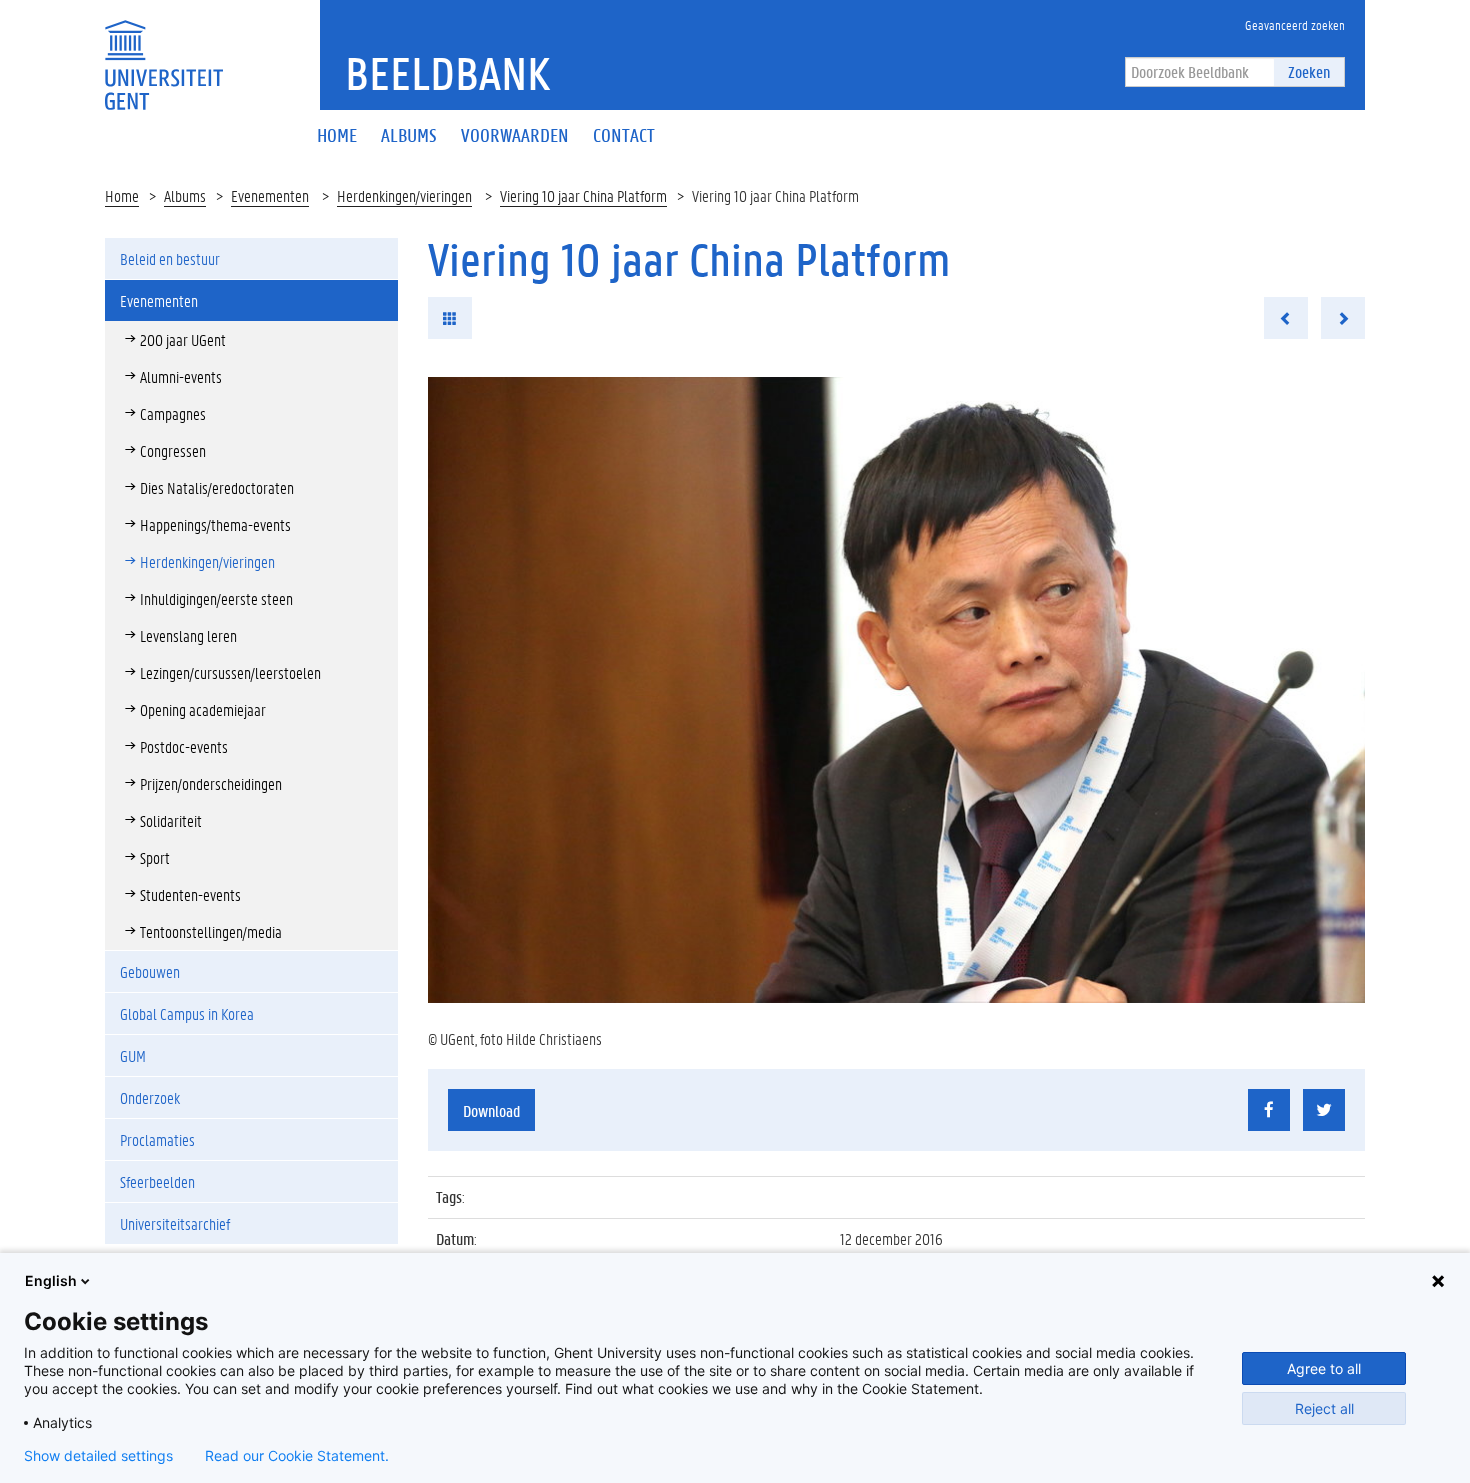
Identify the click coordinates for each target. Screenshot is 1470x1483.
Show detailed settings (98, 1456)
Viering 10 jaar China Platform (583, 195)
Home (122, 195)
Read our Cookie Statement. (297, 1456)
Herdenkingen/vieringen (404, 195)
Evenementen (270, 195)
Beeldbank (447, 73)
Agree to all (1324, 1368)
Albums (185, 195)
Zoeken (1309, 71)
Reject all (1324, 1408)
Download (491, 1110)
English (51, 1280)
